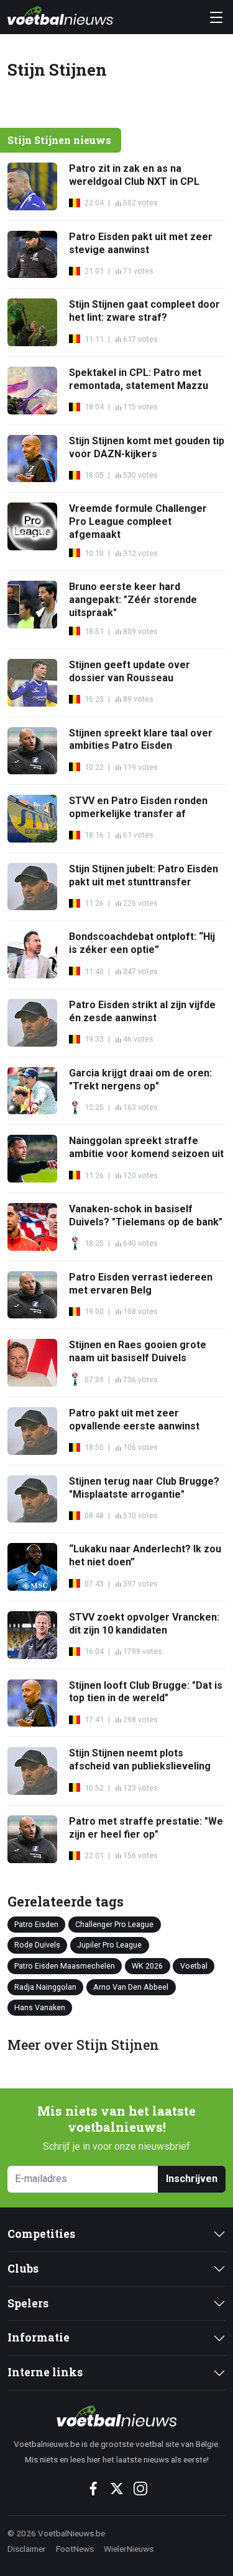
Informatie (39, 2337)
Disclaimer (27, 2549)
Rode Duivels (37, 1945)
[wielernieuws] (116, 2416)
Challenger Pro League (114, 1924)
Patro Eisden (36, 1924)
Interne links (45, 2372)
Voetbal (194, 1966)
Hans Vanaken (40, 2007)
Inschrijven (192, 2179)
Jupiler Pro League (109, 1945)
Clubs (23, 2269)
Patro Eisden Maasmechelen (65, 1966)
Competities (41, 2234)
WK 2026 (147, 1966)
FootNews (75, 2549)
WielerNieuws (129, 2549)
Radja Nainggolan (45, 1986)
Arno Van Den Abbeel (131, 1986)
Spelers (28, 2303)
